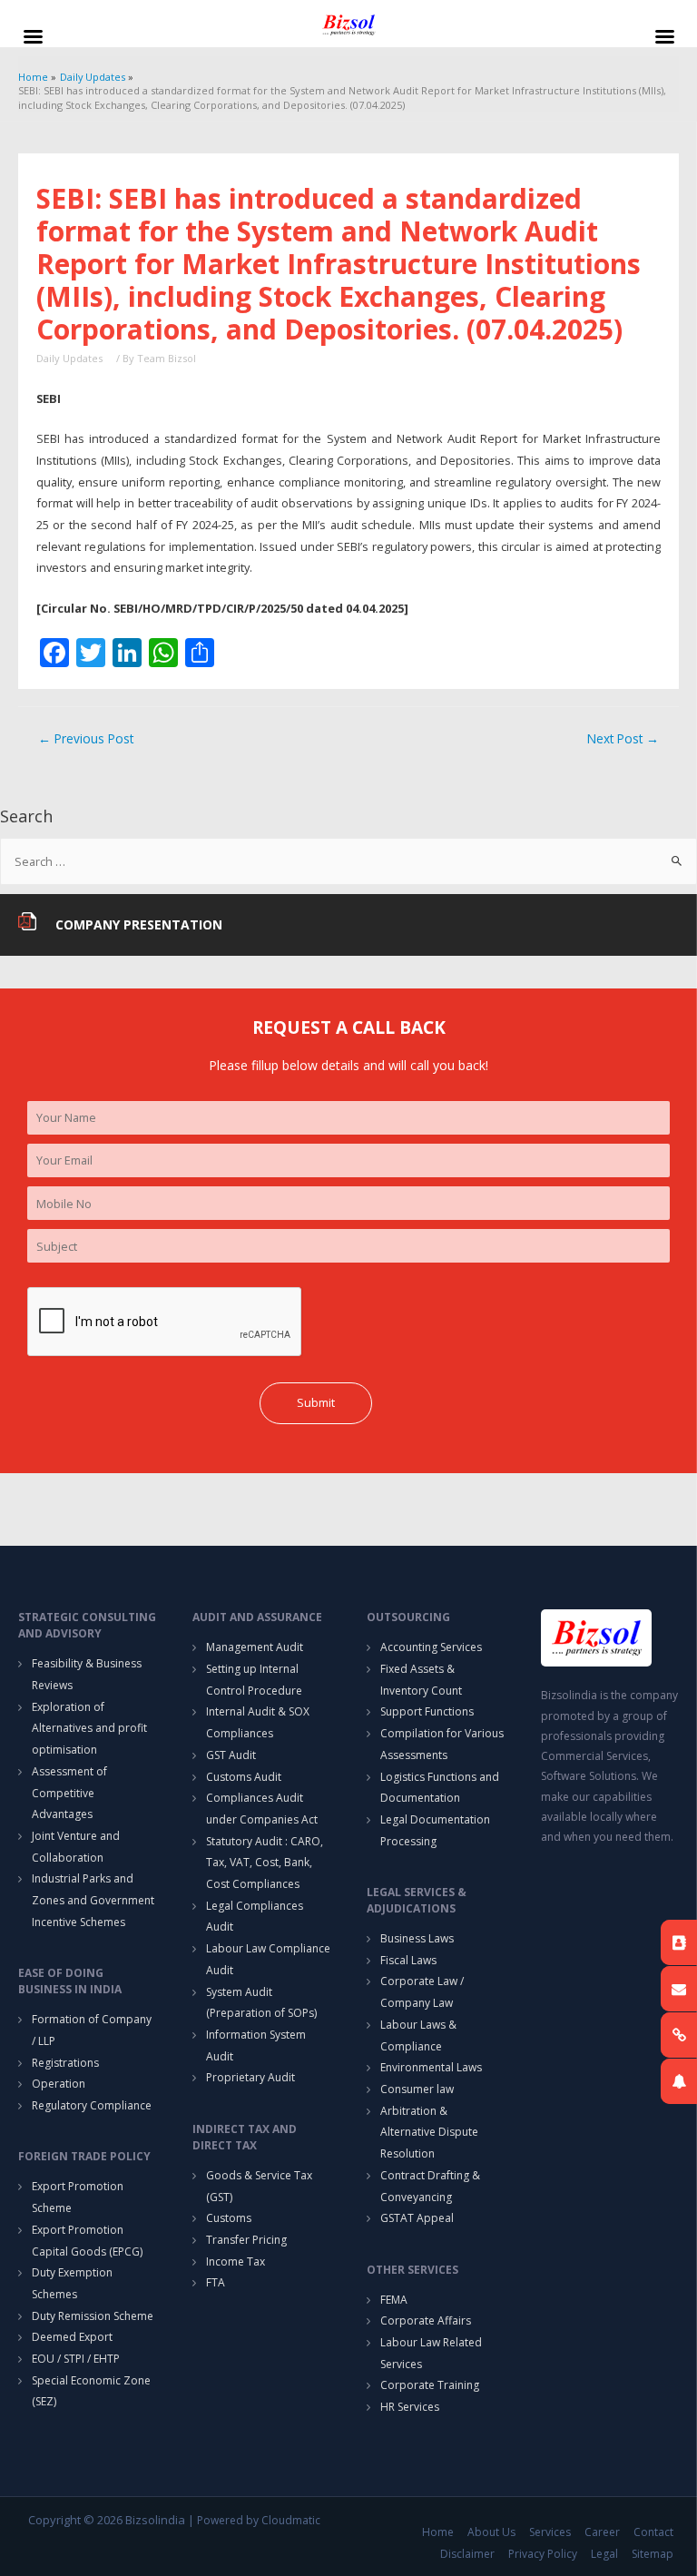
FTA (216, 2282)
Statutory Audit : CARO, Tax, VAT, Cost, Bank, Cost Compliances (265, 1863)
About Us (491, 2532)
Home (438, 2532)
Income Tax (236, 2261)
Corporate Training (430, 2385)
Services (550, 2532)
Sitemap (653, 2554)
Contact (653, 2532)
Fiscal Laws (408, 1960)
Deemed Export (72, 2337)
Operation (59, 2084)
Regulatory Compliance (92, 2105)
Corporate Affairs (426, 2320)
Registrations (65, 2063)
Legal (604, 2554)
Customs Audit (244, 1777)
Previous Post (86, 738)
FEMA (394, 2300)
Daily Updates (69, 358)
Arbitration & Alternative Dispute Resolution (429, 2132)
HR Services (410, 2407)
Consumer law (417, 2089)
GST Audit (231, 1755)
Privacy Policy (543, 2554)
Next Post (623, 738)
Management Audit (255, 1647)
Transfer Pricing (246, 2240)
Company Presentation (139, 924)
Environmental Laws (431, 2067)
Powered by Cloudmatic (259, 2520)
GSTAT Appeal (417, 2218)
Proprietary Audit (250, 2077)
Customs (229, 2218)
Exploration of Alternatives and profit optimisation (89, 1728)
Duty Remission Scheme (93, 2316)
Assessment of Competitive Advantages (69, 1793)
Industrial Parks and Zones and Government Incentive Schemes (93, 1900)
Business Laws (417, 1938)
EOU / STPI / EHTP (76, 2359)
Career (602, 2532)
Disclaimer (467, 2554)
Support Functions (427, 1711)
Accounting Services (431, 1647)
